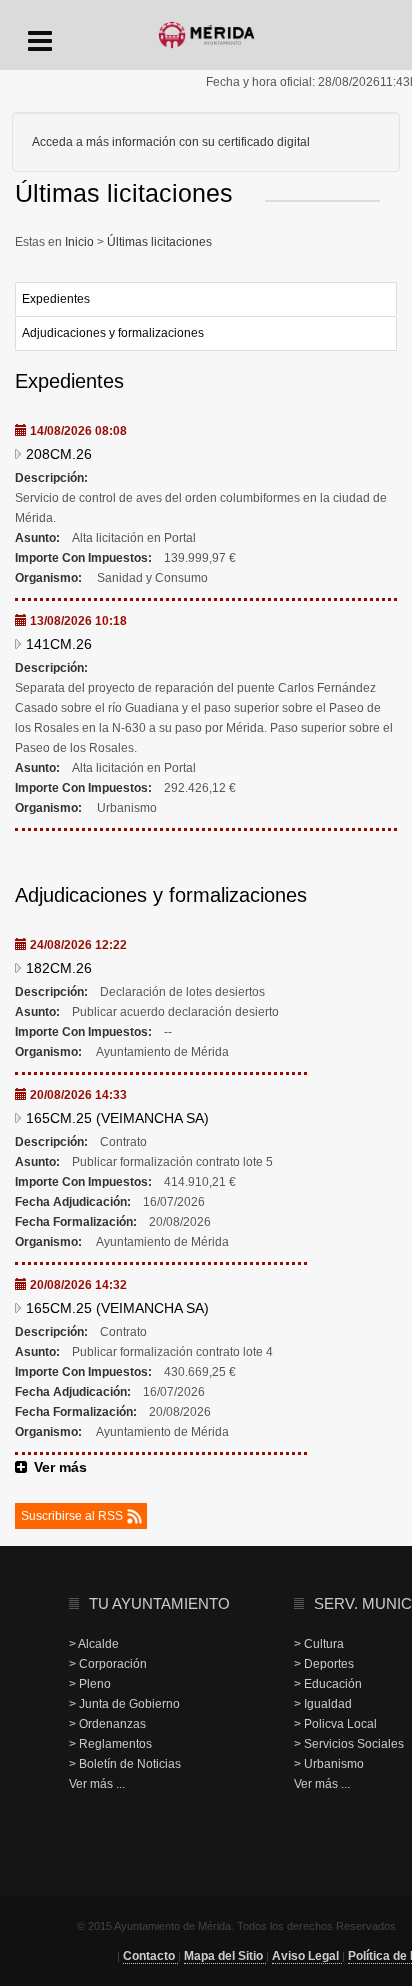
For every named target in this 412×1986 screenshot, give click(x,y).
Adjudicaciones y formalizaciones (113, 333)
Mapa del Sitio (225, 1956)
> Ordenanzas (107, 1724)
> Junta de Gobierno (124, 1704)
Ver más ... (97, 1784)
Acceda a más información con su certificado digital (171, 142)
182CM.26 (59, 968)
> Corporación (108, 1664)
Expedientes (56, 299)
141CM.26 (59, 644)
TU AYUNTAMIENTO (159, 1603)
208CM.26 (59, 454)
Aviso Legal (307, 1956)
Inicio (81, 242)
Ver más (60, 1467)
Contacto (150, 1956)
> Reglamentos (110, 1744)
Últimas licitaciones (158, 242)
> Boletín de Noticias (125, 1764)
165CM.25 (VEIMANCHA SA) (117, 1118)
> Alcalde (94, 1644)
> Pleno (90, 1684)
